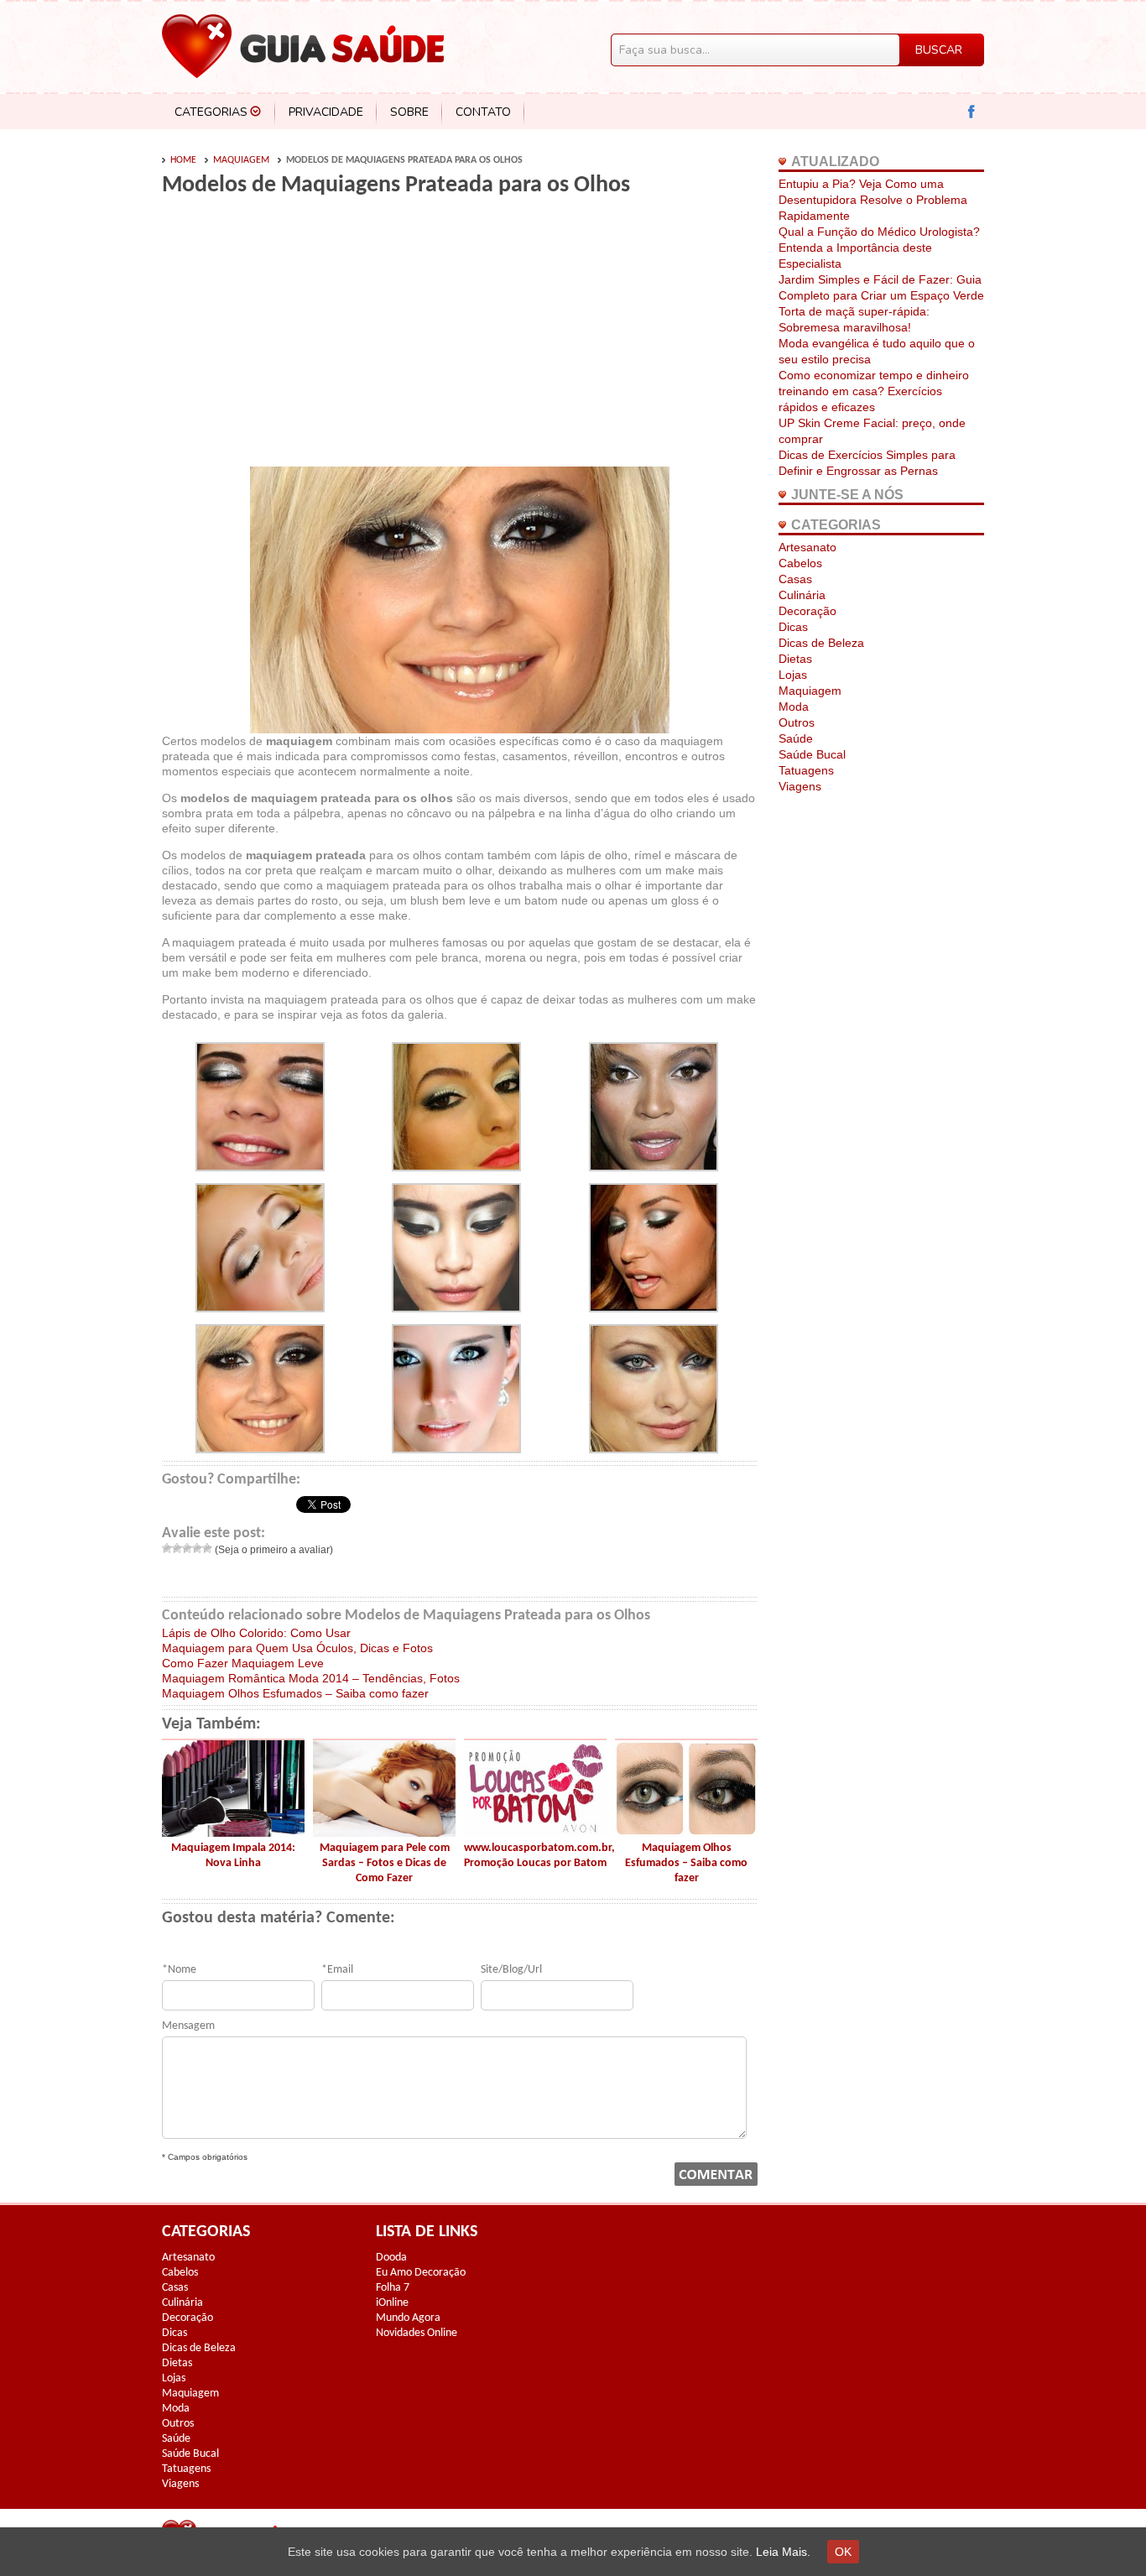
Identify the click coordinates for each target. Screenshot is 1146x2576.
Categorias (211, 112)
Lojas (793, 675)
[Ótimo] (207, 1548)
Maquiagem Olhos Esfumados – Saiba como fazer (295, 1693)
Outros (797, 722)
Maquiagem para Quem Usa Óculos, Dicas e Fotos (297, 1648)
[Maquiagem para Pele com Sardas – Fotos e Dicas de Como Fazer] (384, 1833)
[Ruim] (177, 1548)
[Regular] (187, 1548)
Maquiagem (241, 160)
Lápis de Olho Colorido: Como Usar (256, 1633)
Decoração (807, 611)
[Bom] (197, 1548)
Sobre (409, 112)
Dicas (793, 627)
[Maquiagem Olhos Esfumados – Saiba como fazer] (686, 1833)
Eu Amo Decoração (421, 2273)
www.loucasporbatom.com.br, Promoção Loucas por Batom (535, 1856)
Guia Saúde (303, 46)
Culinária (802, 595)
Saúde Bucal (812, 754)
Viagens (800, 786)
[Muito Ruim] (167, 1548)
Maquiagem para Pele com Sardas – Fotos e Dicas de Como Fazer (385, 1863)
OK (843, 2552)
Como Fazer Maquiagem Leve (243, 1663)
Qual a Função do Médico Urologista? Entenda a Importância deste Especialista (879, 248)
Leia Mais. (783, 2552)
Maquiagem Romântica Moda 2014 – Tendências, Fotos (311, 1678)
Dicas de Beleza (821, 643)
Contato (483, 112)
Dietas (795, 659)
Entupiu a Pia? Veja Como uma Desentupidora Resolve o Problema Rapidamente (873, 200)
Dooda (391, 2258)
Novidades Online (417, 2333)
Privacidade (326, 112)
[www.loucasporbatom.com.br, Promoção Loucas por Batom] (535, 1833)
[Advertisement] (303, 337)
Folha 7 (393, 2288)
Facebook (972, 112)
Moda (794, 707)
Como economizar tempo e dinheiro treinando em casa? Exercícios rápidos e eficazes (874, 391)
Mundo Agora (408, 2318)
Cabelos (800, 563)
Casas (795, 579)
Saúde (796, 738)
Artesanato (807, 547)
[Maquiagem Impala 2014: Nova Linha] (233, 1833)
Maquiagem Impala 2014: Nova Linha (233, 1856)
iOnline (392, 2303)
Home (183, 160)
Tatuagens (806, 770)
